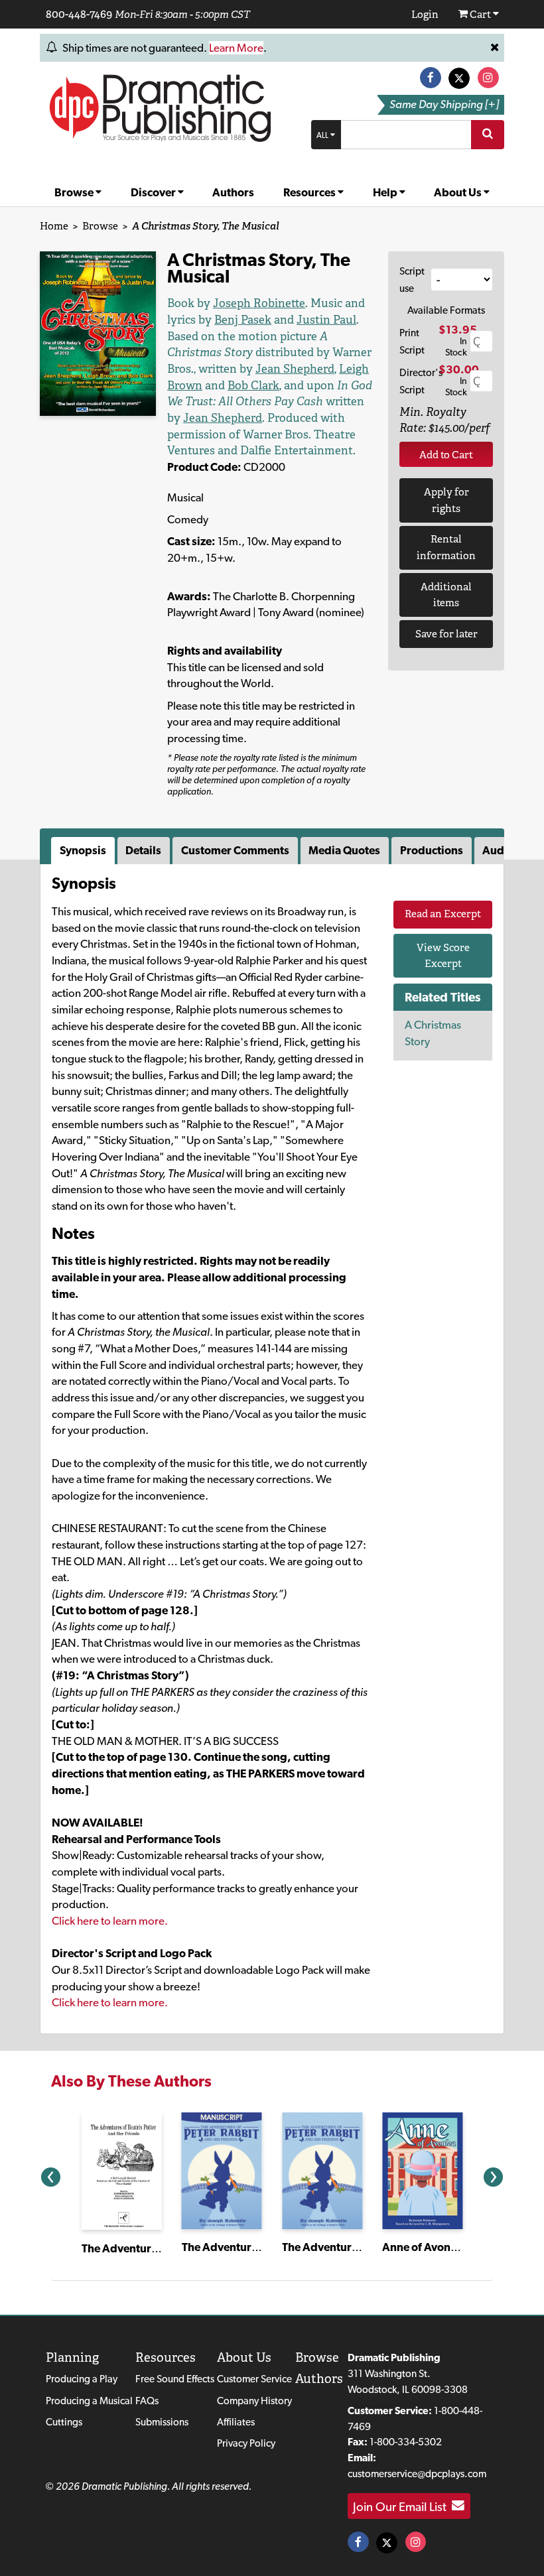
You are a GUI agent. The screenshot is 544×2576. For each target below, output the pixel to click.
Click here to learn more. (110, 1921)
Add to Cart (446, 455)
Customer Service (254, 2379)
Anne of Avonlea (424, 2247)
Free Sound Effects (175, 2379)
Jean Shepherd (295, 369)
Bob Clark (253, 385)
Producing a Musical (89, 2401)
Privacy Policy (246, 2443)
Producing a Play (82, 2379)
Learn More (236, 48)
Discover (154, 192)
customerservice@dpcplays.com (417, 2474)
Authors (233, 192)
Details (143, 850)
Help (386, 192)
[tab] (84, 851)
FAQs (147, 2401)
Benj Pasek (243, 320)
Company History (254, 2401)
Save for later (446, 634)
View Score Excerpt (443, 956)
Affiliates (236, 2422)
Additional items (446, 595)
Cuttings (64, 2422)
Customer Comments (235, 850)
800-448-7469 (79, 14)
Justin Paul (326, 320)
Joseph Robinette (259, 303)
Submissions (162, 2422)
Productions (432, 850)
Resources (310, 192)
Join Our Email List (402, 2506)
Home (54, 226)
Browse (75, 192)
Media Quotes (344, 850)
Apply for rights (446, 500)
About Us (459, 192)
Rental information (446, 547)
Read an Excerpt (443, 914)
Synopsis (83, 850)
